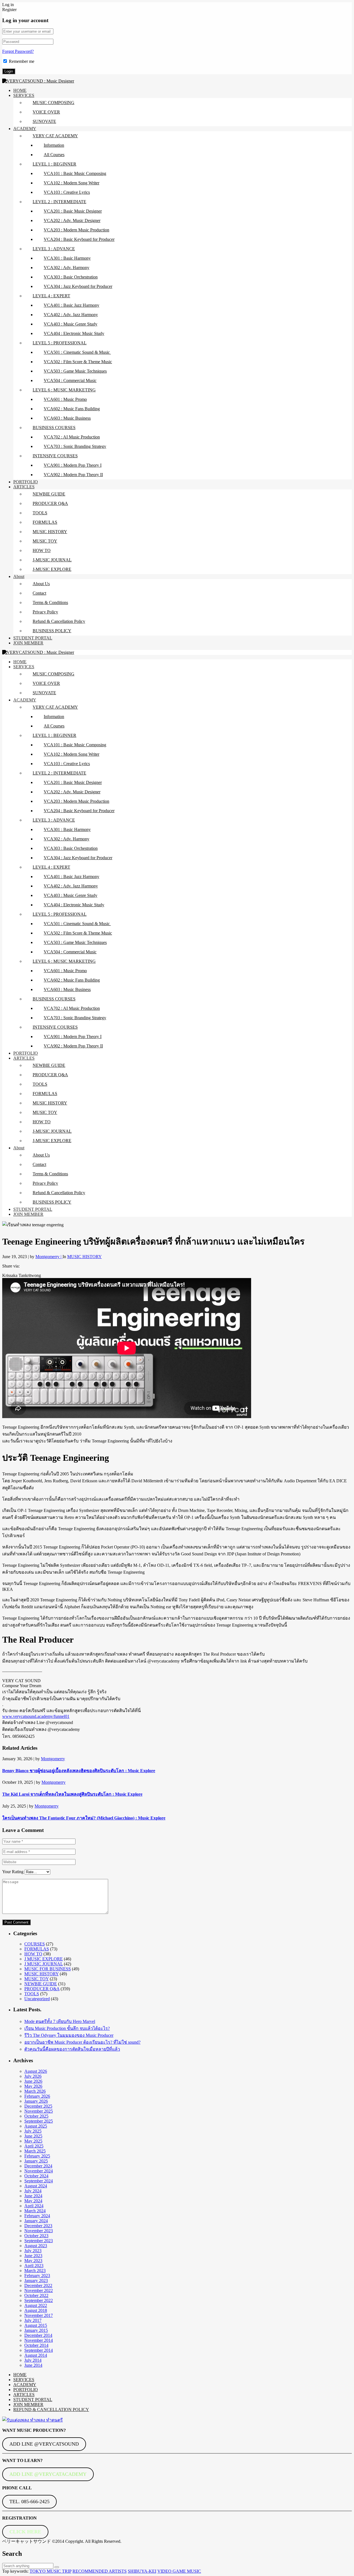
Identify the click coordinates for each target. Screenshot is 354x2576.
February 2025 (37, 2156)
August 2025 (36, 2126)
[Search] (57, 2567)
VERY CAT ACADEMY (55, 136)
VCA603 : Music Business (67, 418)
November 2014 (39, 2340)
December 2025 (38, 2106)
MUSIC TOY (45, 541)
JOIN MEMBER (28, 643)
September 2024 (39, 2181)
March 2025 (35, 2151)
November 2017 (39, 2315)
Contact (39, 593)
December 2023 (38, 2226)
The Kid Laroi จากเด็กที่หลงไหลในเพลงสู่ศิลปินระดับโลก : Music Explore (72, 1794)
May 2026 (33, 2086)
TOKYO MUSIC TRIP (50, 2571)
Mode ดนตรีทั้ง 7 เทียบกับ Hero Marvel (60, 2021)
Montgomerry (53, 1759)
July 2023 (33, 2251)
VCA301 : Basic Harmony (67, 258)
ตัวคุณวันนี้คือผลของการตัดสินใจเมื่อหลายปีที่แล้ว (72, 2049)
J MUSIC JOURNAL (44, 1964)
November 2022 (39, 2290)
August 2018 (36, 2310)
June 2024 (33, 2196)
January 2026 (36, 2101)
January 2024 (36, 2221)
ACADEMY (25, 129)
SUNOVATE (44, 121)
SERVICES (24, 95)
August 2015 (36, 2325)
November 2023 (39, 2231)
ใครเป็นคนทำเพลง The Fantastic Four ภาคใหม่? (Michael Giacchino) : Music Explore (84, 1818)
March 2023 (35, 2271)
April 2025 (34, 2146)
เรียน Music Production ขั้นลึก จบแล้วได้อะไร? (67, 2028)
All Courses (54, 155)
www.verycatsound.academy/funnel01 (36, 1716)
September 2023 (39, 2241)
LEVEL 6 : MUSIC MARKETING (64, 390)
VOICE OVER (46, 112)
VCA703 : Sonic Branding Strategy (75, 446)
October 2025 (36, 2116)
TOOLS (40, 513)
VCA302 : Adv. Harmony (67, 268)
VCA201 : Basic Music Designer (73, 211)
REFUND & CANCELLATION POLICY (51, 2409)
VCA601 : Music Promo (65, 399)
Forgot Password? (18, 51)
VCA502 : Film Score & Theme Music (78, 362)
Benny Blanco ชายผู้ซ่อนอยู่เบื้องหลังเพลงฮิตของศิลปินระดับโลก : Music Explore (79, 1771)
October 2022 (36, 2295)
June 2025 (33, 2136)
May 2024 (33, 2201)
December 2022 (38, 2285)
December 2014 (38, 2335)
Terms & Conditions (50, 602)
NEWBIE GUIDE (49, 494)
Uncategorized (37, 1999)
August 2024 (36, 2186)
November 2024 (39, 2171)
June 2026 (33, 2081)
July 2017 (33, 2320)
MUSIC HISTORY (50, 532)
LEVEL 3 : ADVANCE (54, 249)
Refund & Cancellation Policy (59, 621)
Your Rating (13, 1872)
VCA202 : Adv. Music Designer (72, 220)
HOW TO (42, 550)
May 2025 (33, 2141)
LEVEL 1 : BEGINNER (54, 164)
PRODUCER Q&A (50, 503)
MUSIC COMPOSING (54, 103)
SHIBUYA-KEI (142, 2571)
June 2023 (33, 2256)
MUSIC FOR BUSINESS (48, 1969)
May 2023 (33, 2261)
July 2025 (33, 2131)
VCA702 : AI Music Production (72, 437)
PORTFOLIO (26, 482)
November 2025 (39, 2111)
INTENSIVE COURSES (55, 456)
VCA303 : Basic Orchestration (71, 277)
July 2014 (33, 2360)
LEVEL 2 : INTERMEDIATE (59, 202)
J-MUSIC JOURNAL (52, 560)
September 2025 (39, 2121)
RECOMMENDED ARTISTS (100, 2571)
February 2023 (37, 2276)
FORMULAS (45, 522)
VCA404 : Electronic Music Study (74, 333)
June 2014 (33, 2365)
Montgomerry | (49, 1257)
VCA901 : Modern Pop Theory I (73, 465)
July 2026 (33, 2076)
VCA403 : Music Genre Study (71, 324)
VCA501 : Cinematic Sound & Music (77, 352)
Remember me (22, 61)
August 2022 (36, 2305)
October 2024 (36, 2176)
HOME (20, 90)
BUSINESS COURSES (54, 428)
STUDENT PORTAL (33, 638)
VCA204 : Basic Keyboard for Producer (79, 239)
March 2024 (35, 2211)
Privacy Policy (45, 612)
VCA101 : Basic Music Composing (75, 173)
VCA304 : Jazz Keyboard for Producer (78, 286)
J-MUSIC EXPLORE (52, 569)
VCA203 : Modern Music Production (76, 230)
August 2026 (36, 2071)
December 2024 (38, 2166)
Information (54, 145)
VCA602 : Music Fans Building (72, 409)
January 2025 (36, 2161)
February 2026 (37, 2096)
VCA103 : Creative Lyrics (67, 192)
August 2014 (36, 2355)
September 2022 (39, 2300)
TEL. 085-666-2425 (29, 2502)
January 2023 (36, 2281)
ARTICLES (24, 487)
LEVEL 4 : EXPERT (51, 296)
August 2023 (36, 2246)
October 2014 (36, 2345)
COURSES (35, 1944)
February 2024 (37, 2216)
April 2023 (34, 2266)
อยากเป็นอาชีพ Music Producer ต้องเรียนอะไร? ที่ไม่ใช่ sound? (82, 2042)
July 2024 (33, 2191)
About (19, 576)
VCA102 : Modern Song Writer (71, 183)
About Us (41, 584)
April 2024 (34, 2206)
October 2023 (36, 2236)
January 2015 (36, 2330)
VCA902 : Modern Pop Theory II (73, 475)
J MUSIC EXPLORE (44, 1959)
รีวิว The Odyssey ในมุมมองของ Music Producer (69, 2035)
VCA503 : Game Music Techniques (75, 371)
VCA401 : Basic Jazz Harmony (71, 305)
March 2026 (35, 2091)
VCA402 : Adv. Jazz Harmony (71, 315)
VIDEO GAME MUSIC (179, 2571)
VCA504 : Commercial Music (70, 380)
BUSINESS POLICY (52, 631)
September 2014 (39, 2350)
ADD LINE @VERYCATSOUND (44, 2444)
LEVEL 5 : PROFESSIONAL (60, 343)
